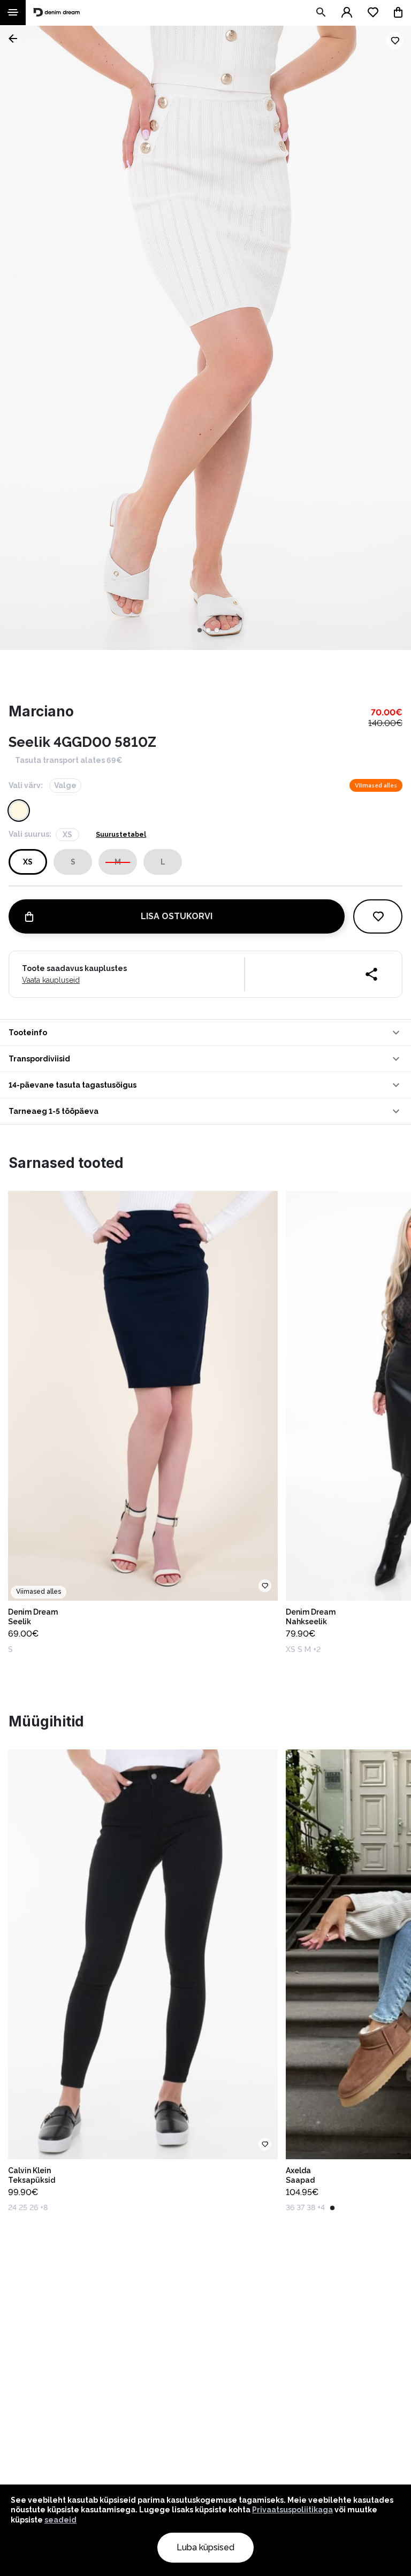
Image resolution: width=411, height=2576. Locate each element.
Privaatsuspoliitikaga (292, 2510)
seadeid (60, 2520)
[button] (205, 1033)
